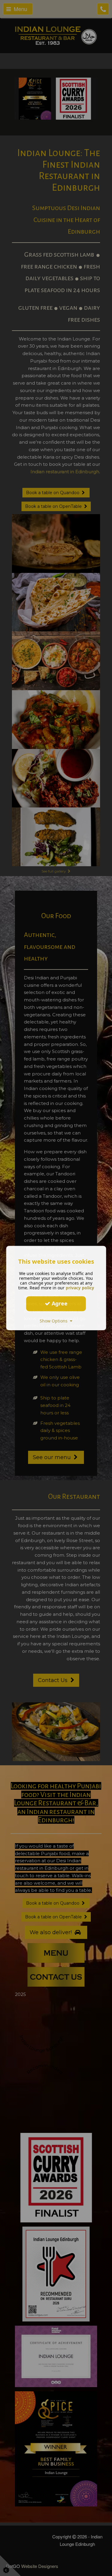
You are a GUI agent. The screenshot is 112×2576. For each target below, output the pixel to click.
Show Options (55, 1321)
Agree (59, 1303)
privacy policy (80, 1288)
